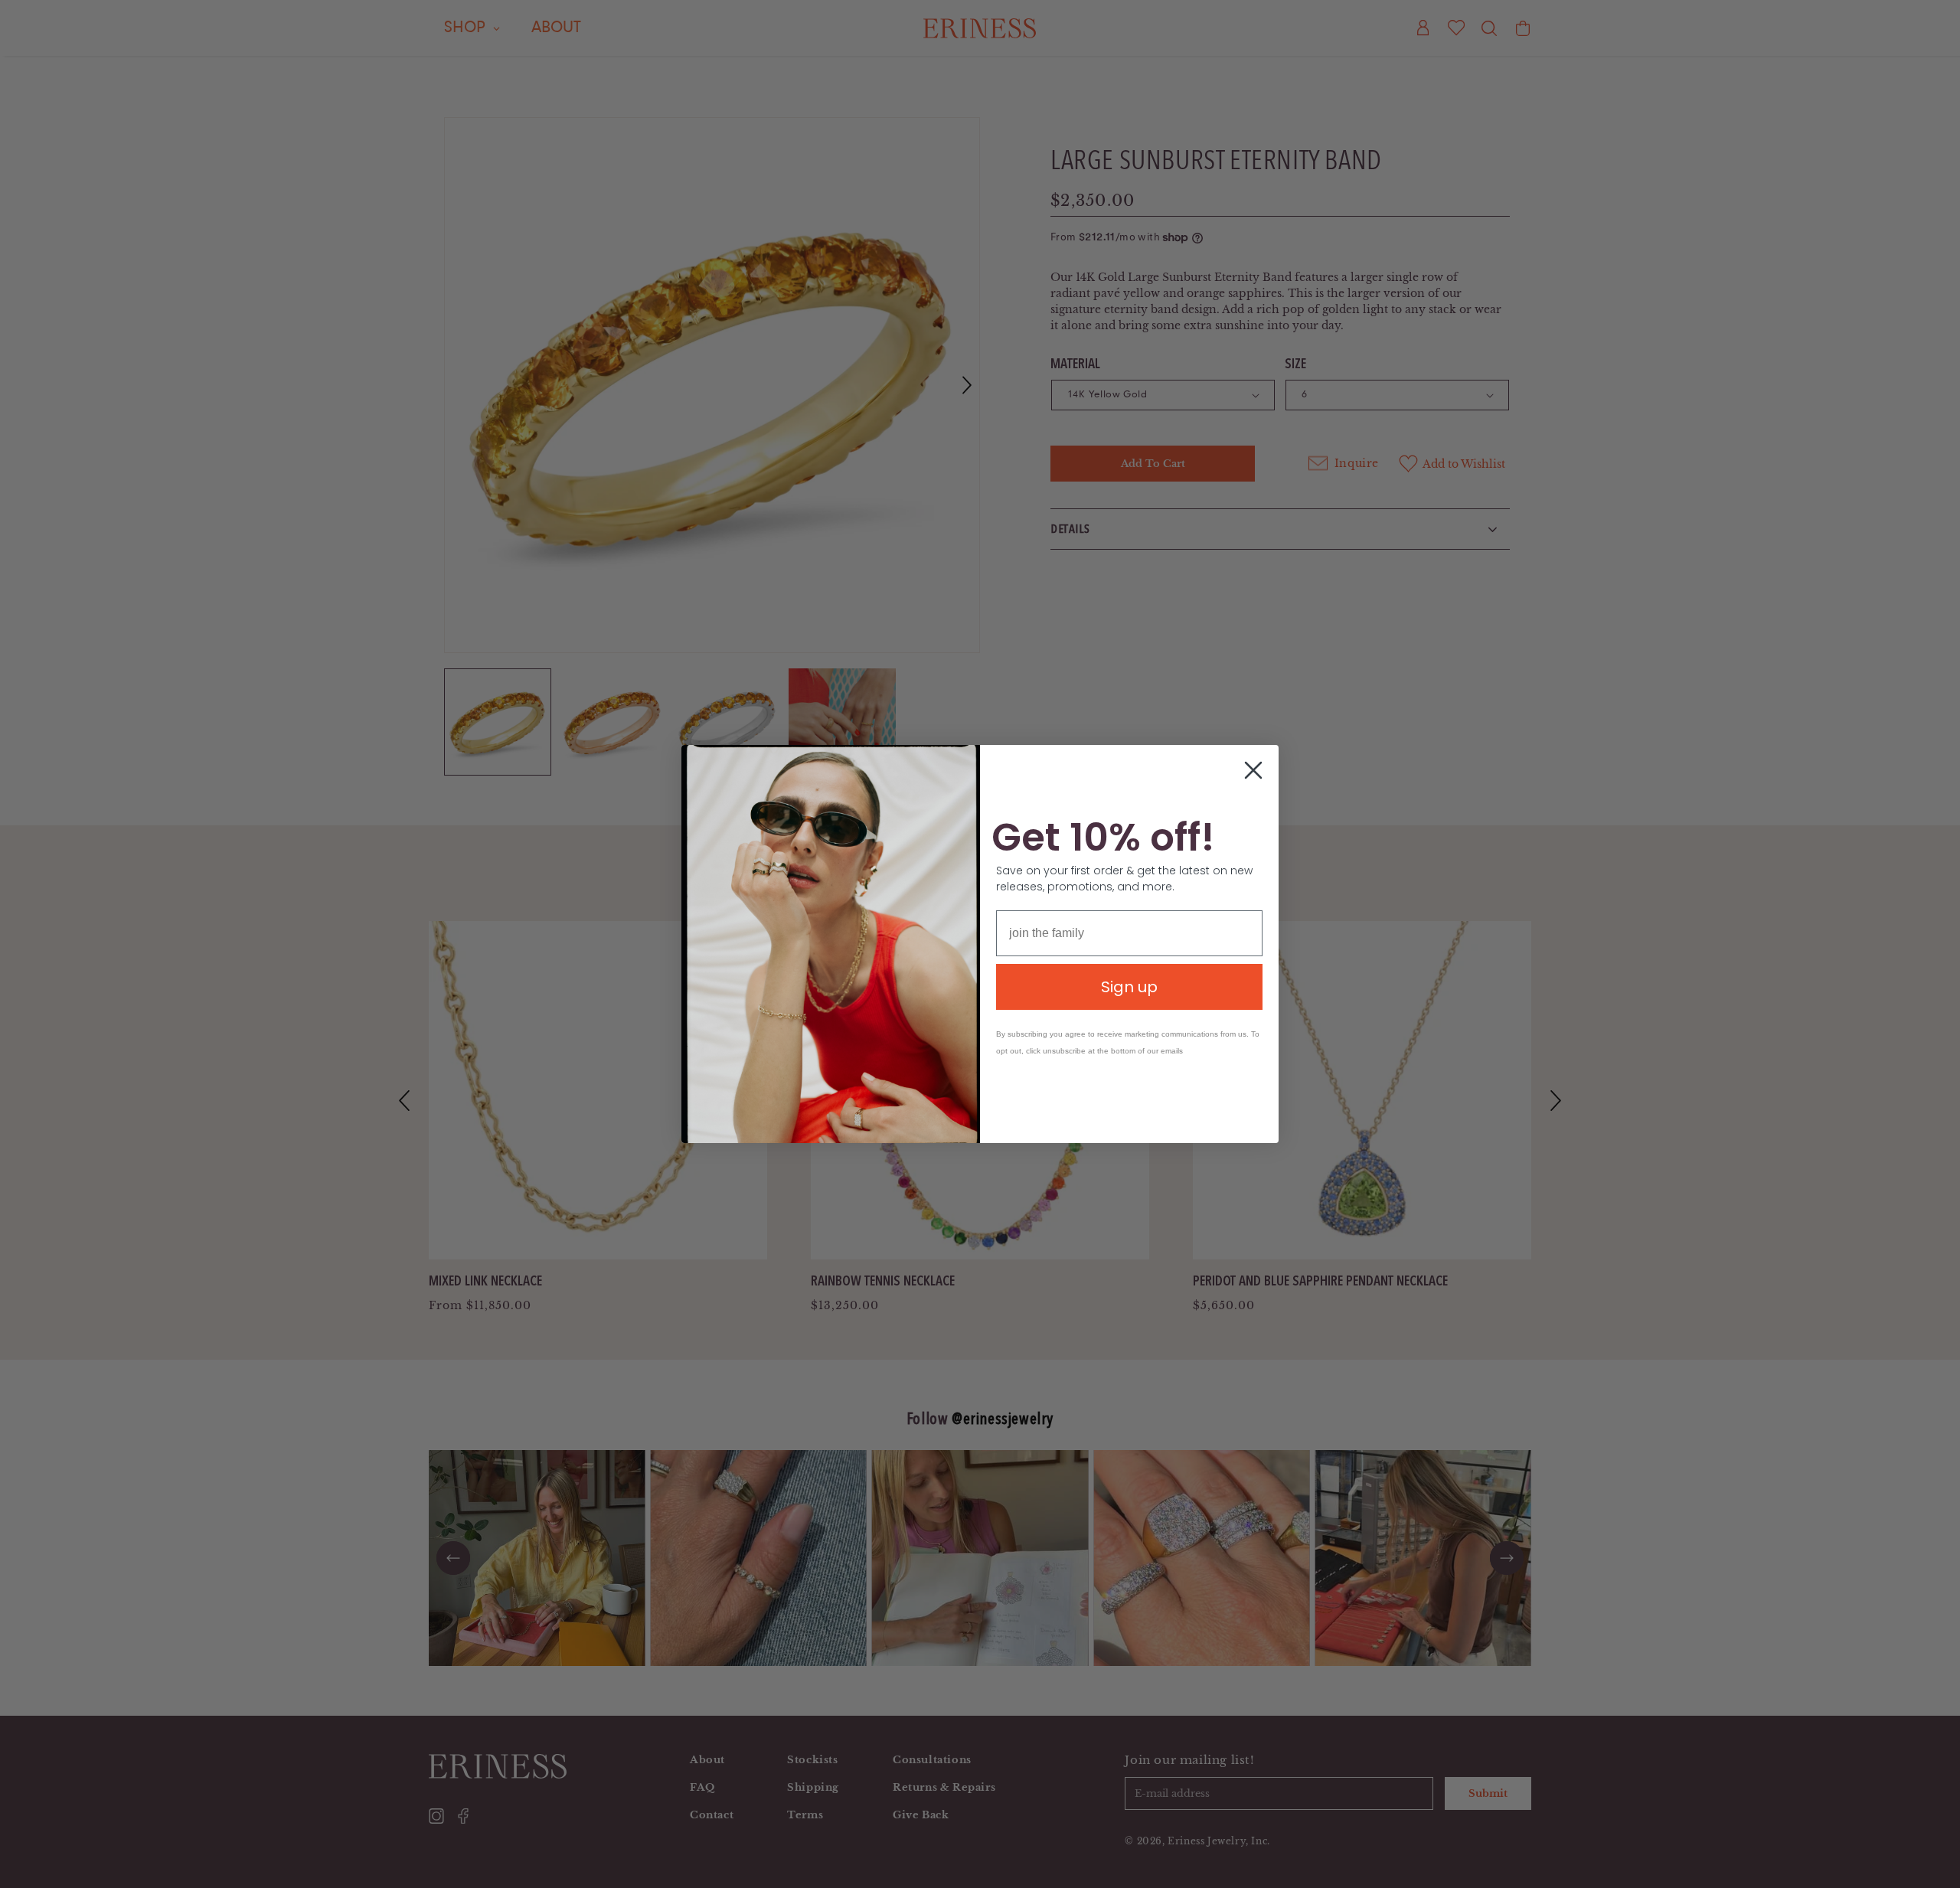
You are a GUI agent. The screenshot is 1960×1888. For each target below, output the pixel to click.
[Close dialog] (1253, 770)
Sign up (1129, 987)
